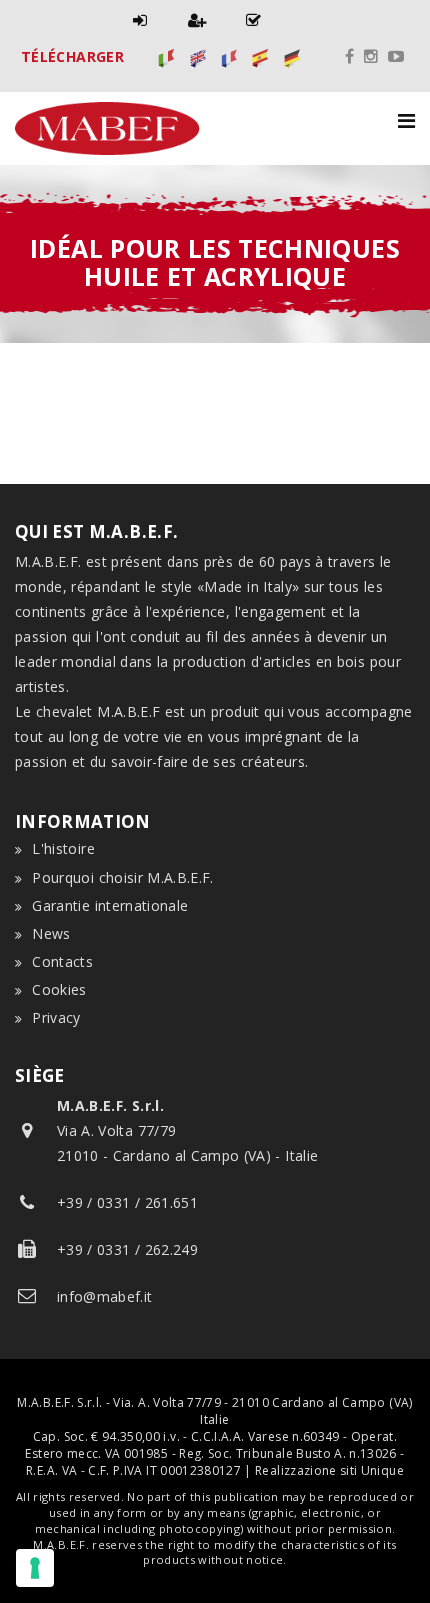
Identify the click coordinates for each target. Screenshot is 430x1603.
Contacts (62, 961)
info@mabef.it (105, 1296)
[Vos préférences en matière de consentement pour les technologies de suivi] (35, 1568)
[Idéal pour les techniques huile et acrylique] (166, 56)
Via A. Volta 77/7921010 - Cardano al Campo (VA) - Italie (187, 1130)
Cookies (59, 989)
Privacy (56, 1017)
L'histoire (63, 848)
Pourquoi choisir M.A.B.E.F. (122, 877)
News (51, 933)
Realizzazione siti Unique (329, 1470)
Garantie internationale (110, 905)
